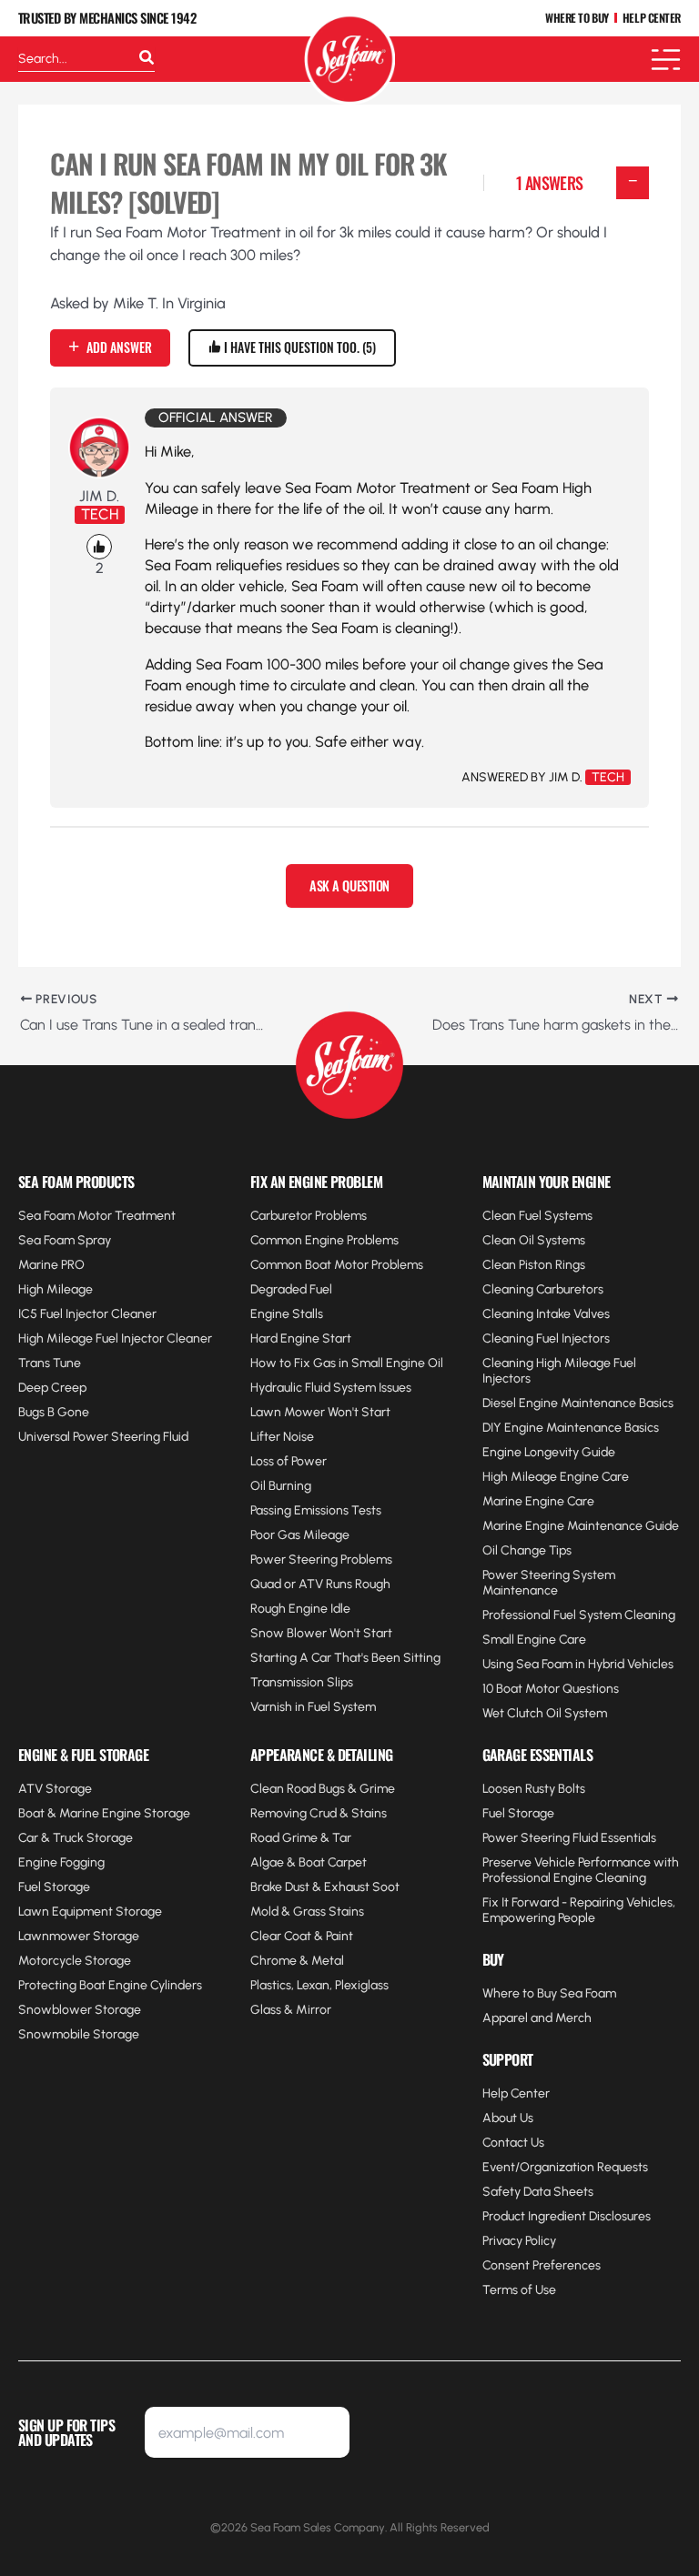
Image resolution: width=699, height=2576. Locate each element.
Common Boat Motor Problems (337, 1265)
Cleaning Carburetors (543, 1289)
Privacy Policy (519, 2241)
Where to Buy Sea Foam (549, 1993)
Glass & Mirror (291, 2010)
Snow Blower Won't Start (321, 1633)
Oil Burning (281, 1486)
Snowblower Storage (80, 2010)
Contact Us (513, 2143)
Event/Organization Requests (565, 2167)
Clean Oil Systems (534, 1240)
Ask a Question (349, 885)
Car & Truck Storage (76, 1838)
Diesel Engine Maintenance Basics (578, 1403)
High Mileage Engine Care (556, 1477)
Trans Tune (50, 1363)
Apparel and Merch (537, 2018)
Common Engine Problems (324, 1240)
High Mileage (56, 1289)
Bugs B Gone (54, 1412)
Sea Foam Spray (65, 1240)
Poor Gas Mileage (300, 1535)
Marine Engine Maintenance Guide (581, 1526)
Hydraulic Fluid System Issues (331, 1388)
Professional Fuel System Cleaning (579, 1615)
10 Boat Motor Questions (551, 1689)
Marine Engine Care (538, 1501)
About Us (508, 2118)
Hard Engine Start (301, 1338)
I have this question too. (297, 347)
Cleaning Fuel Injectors (546, 1338)
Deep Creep (52, 1388)
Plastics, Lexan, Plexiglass (319, 1985)
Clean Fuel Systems (537, 1216)
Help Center (516, 2093)
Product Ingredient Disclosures (567, 2216)
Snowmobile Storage (79, 2034)
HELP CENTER (652, 19)
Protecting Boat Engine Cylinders (110, 1985)
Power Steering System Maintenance (549, 1583)
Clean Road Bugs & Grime (323, 1789)
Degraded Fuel (291, 1289)
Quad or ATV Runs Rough (320, 1584)
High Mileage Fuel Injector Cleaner (115, 1338)
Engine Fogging (61, 1862)
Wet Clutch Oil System (545, 1713)
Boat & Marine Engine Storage (104, 1813)
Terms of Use (519, 2290)
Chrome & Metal (297, 1961)
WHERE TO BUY (577, 19)
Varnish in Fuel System (313, 1707)
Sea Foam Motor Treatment (97, 1216)
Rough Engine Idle (300, 1609)
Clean (501, 1265)
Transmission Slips (302, 1682)
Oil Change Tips (527, 1550)
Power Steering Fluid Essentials (569, 1838)
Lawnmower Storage (79, 1936)
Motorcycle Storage (75, 1961)
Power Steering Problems (321, 1560)
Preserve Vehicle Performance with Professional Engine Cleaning (581, 1870)
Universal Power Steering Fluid (103, 1437)
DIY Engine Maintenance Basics (571, 1428)
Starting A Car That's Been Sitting (345, 1658)
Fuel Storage (54, 1887)
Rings (569, 1265)
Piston (536, 1265)
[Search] (147, 59)
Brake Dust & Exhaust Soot (325, 1887)
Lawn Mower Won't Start (320, 1412)
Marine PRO (51, 1265)
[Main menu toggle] (666, 60)
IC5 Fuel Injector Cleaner (87, 1314)
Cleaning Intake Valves (546, 1314)
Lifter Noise (282, 1437)
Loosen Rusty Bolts (534, 1789)
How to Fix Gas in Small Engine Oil (347, 1363)
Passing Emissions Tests (316, 1510)
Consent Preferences (542, 2265)
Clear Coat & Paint (302, 1936)
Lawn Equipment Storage (90, 1912)
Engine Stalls (287, 1314)
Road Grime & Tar (301, 1838)
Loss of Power (289, 1461)
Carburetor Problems (309, 1216)
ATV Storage (55, 1789)
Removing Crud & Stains (319, 1813)
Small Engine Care (534, 1640)
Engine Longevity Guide (549, 1452)
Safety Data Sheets (538, 2192)
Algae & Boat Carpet (309, 1862)
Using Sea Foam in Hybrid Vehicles (578, 1664)
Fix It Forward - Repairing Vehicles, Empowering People (579, 1910)
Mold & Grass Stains (307, 1912)
